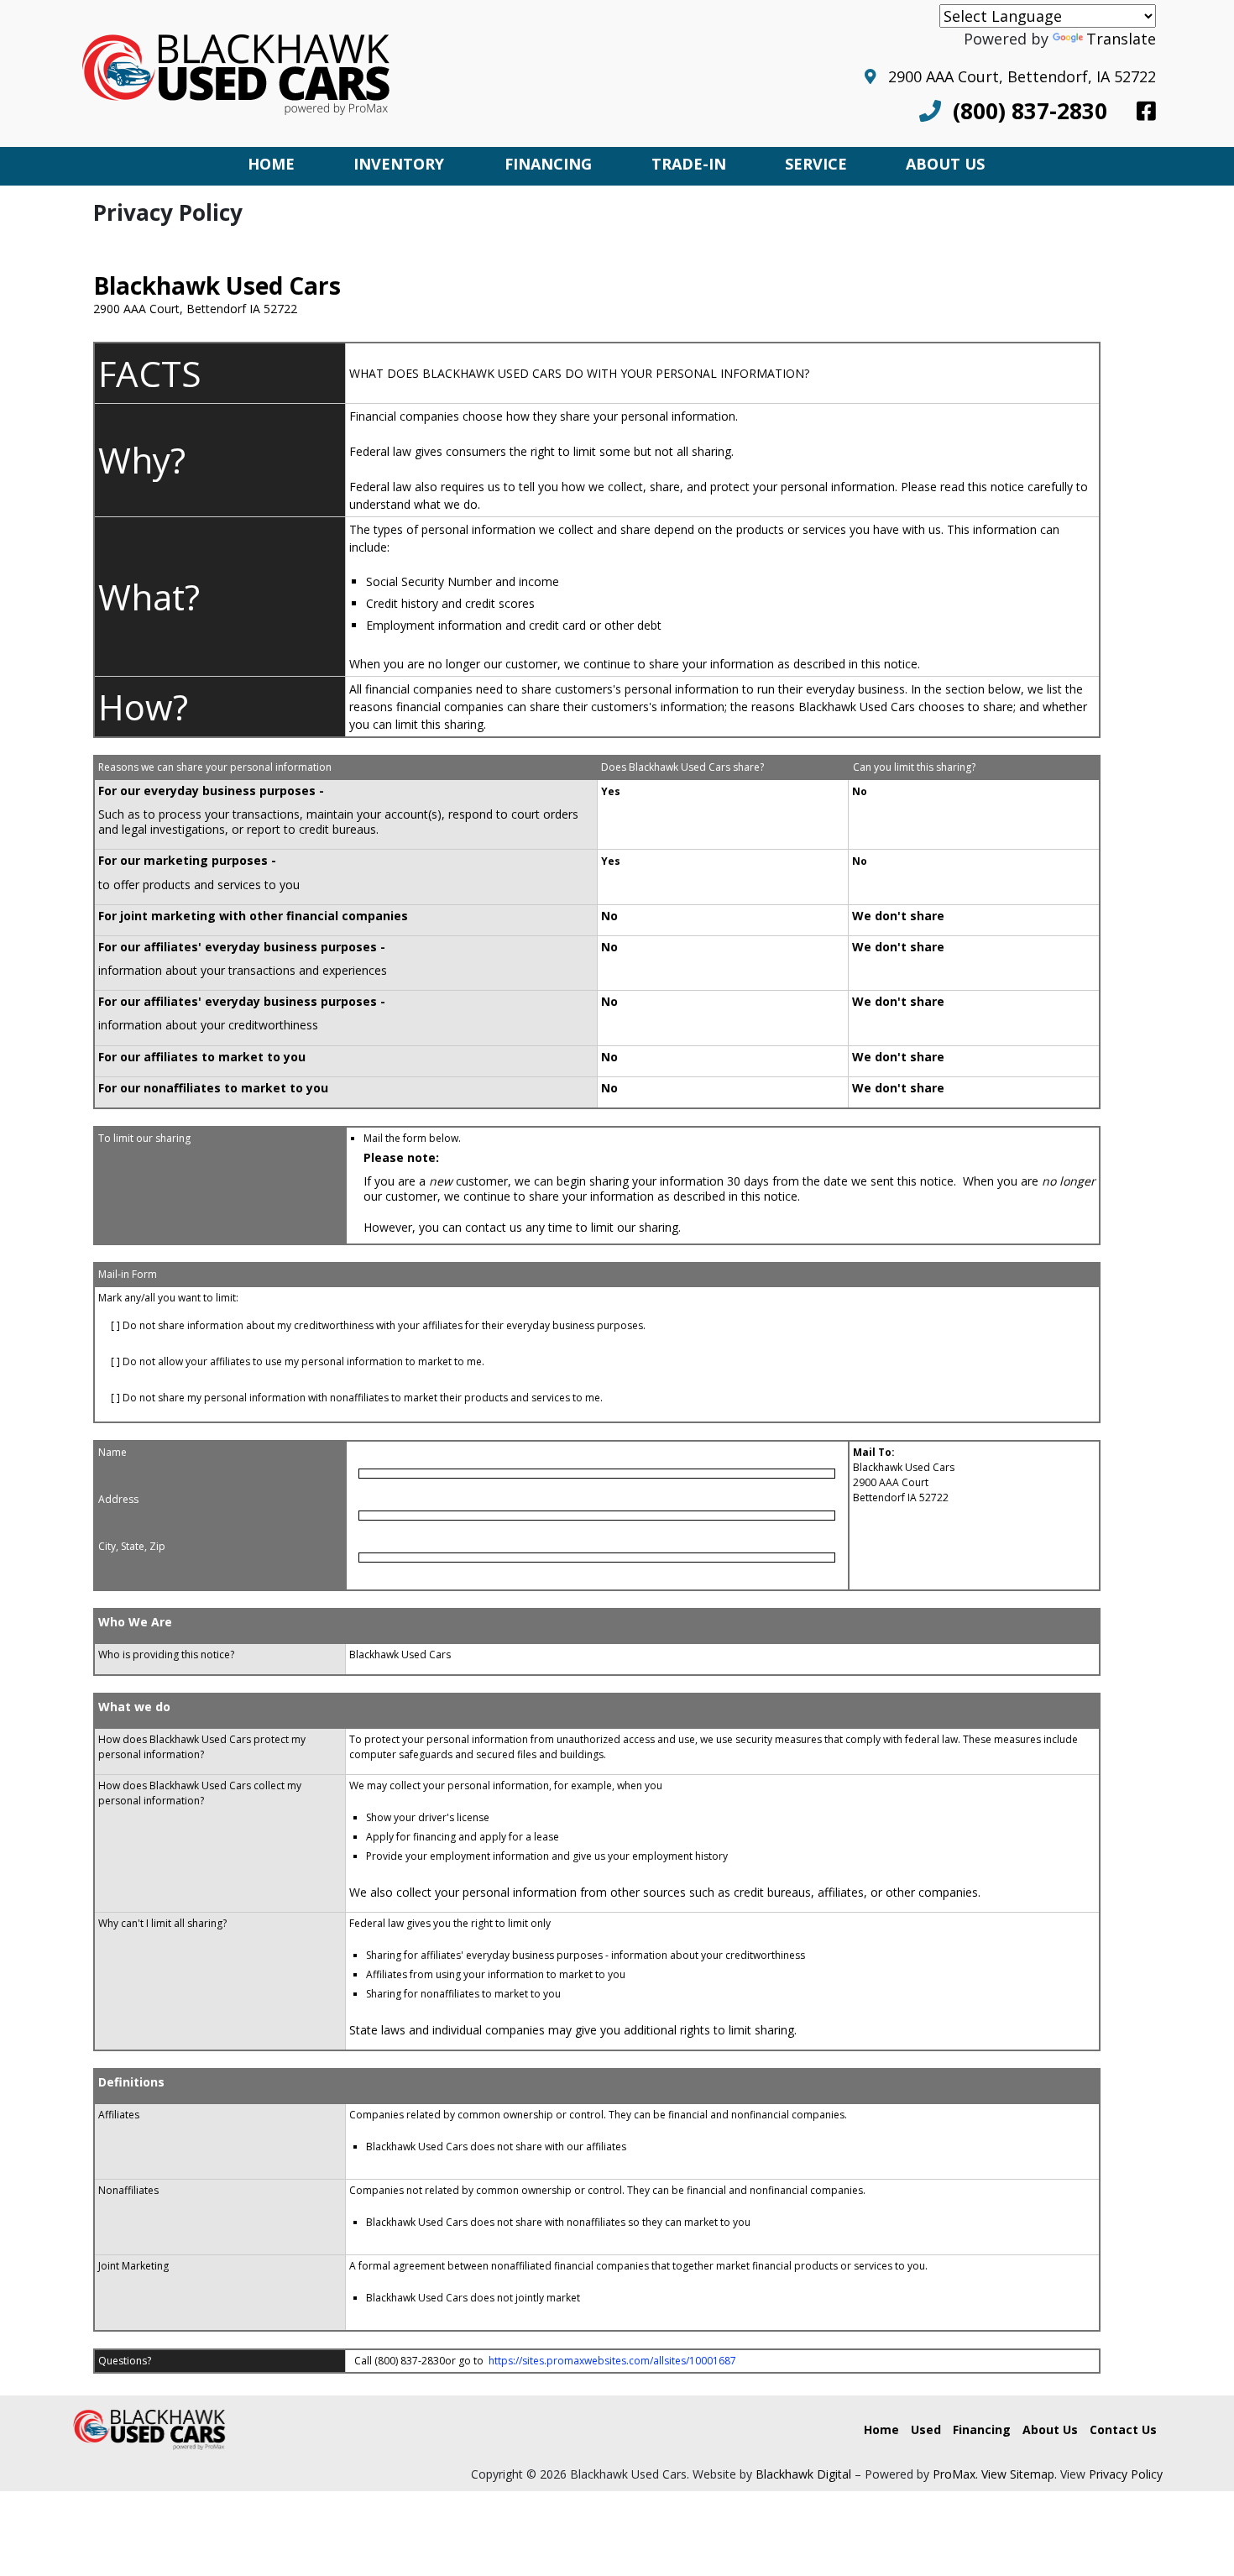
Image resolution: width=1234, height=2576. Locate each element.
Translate (1121, 39)
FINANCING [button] (548, 164)
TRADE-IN (689, 164)
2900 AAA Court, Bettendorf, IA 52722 (1016, 76)
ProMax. (955, 2474)
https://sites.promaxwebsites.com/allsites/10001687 (612, 2361)
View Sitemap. (1019, 2474)
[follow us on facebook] (1146, 111)
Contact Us (1123, 2429)
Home (881, 2429)
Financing (982, 2429)
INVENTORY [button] (399, 164)
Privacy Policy (1126, 2474)
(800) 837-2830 (1024, 111)
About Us (1050, 2429)
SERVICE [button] (816, 164)
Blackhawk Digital (803, 2474)
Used (926, 2429)
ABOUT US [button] (945, 164)
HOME (271, 164)
